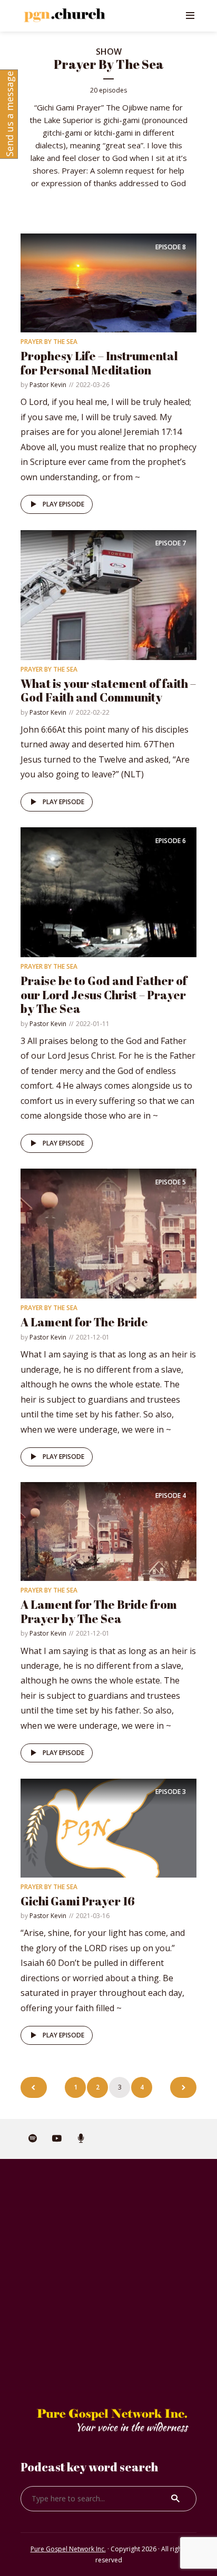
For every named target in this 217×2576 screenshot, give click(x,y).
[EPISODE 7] (108, 594)
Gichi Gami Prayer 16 (78, 1901)
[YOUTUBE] (57, 2139)
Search (175, 2499)
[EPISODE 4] (108, 1531)
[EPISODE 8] (108, 282)
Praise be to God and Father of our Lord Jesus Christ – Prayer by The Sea (104, 995)
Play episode (63, 504)
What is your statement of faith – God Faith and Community (108, 690)
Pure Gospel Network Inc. (68, 2549)
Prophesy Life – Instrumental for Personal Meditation (99, 363)
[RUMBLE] (81, 2139)
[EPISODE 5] (108, 1233)
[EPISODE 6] (108, 891)
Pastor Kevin (48, 385)
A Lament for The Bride (84, 1322)
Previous (34, 2087)
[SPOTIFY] (33, 2139)
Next (183, 2087)
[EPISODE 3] (108, 1827)
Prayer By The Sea (49, 342)
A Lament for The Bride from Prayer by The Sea (99, 1611)
